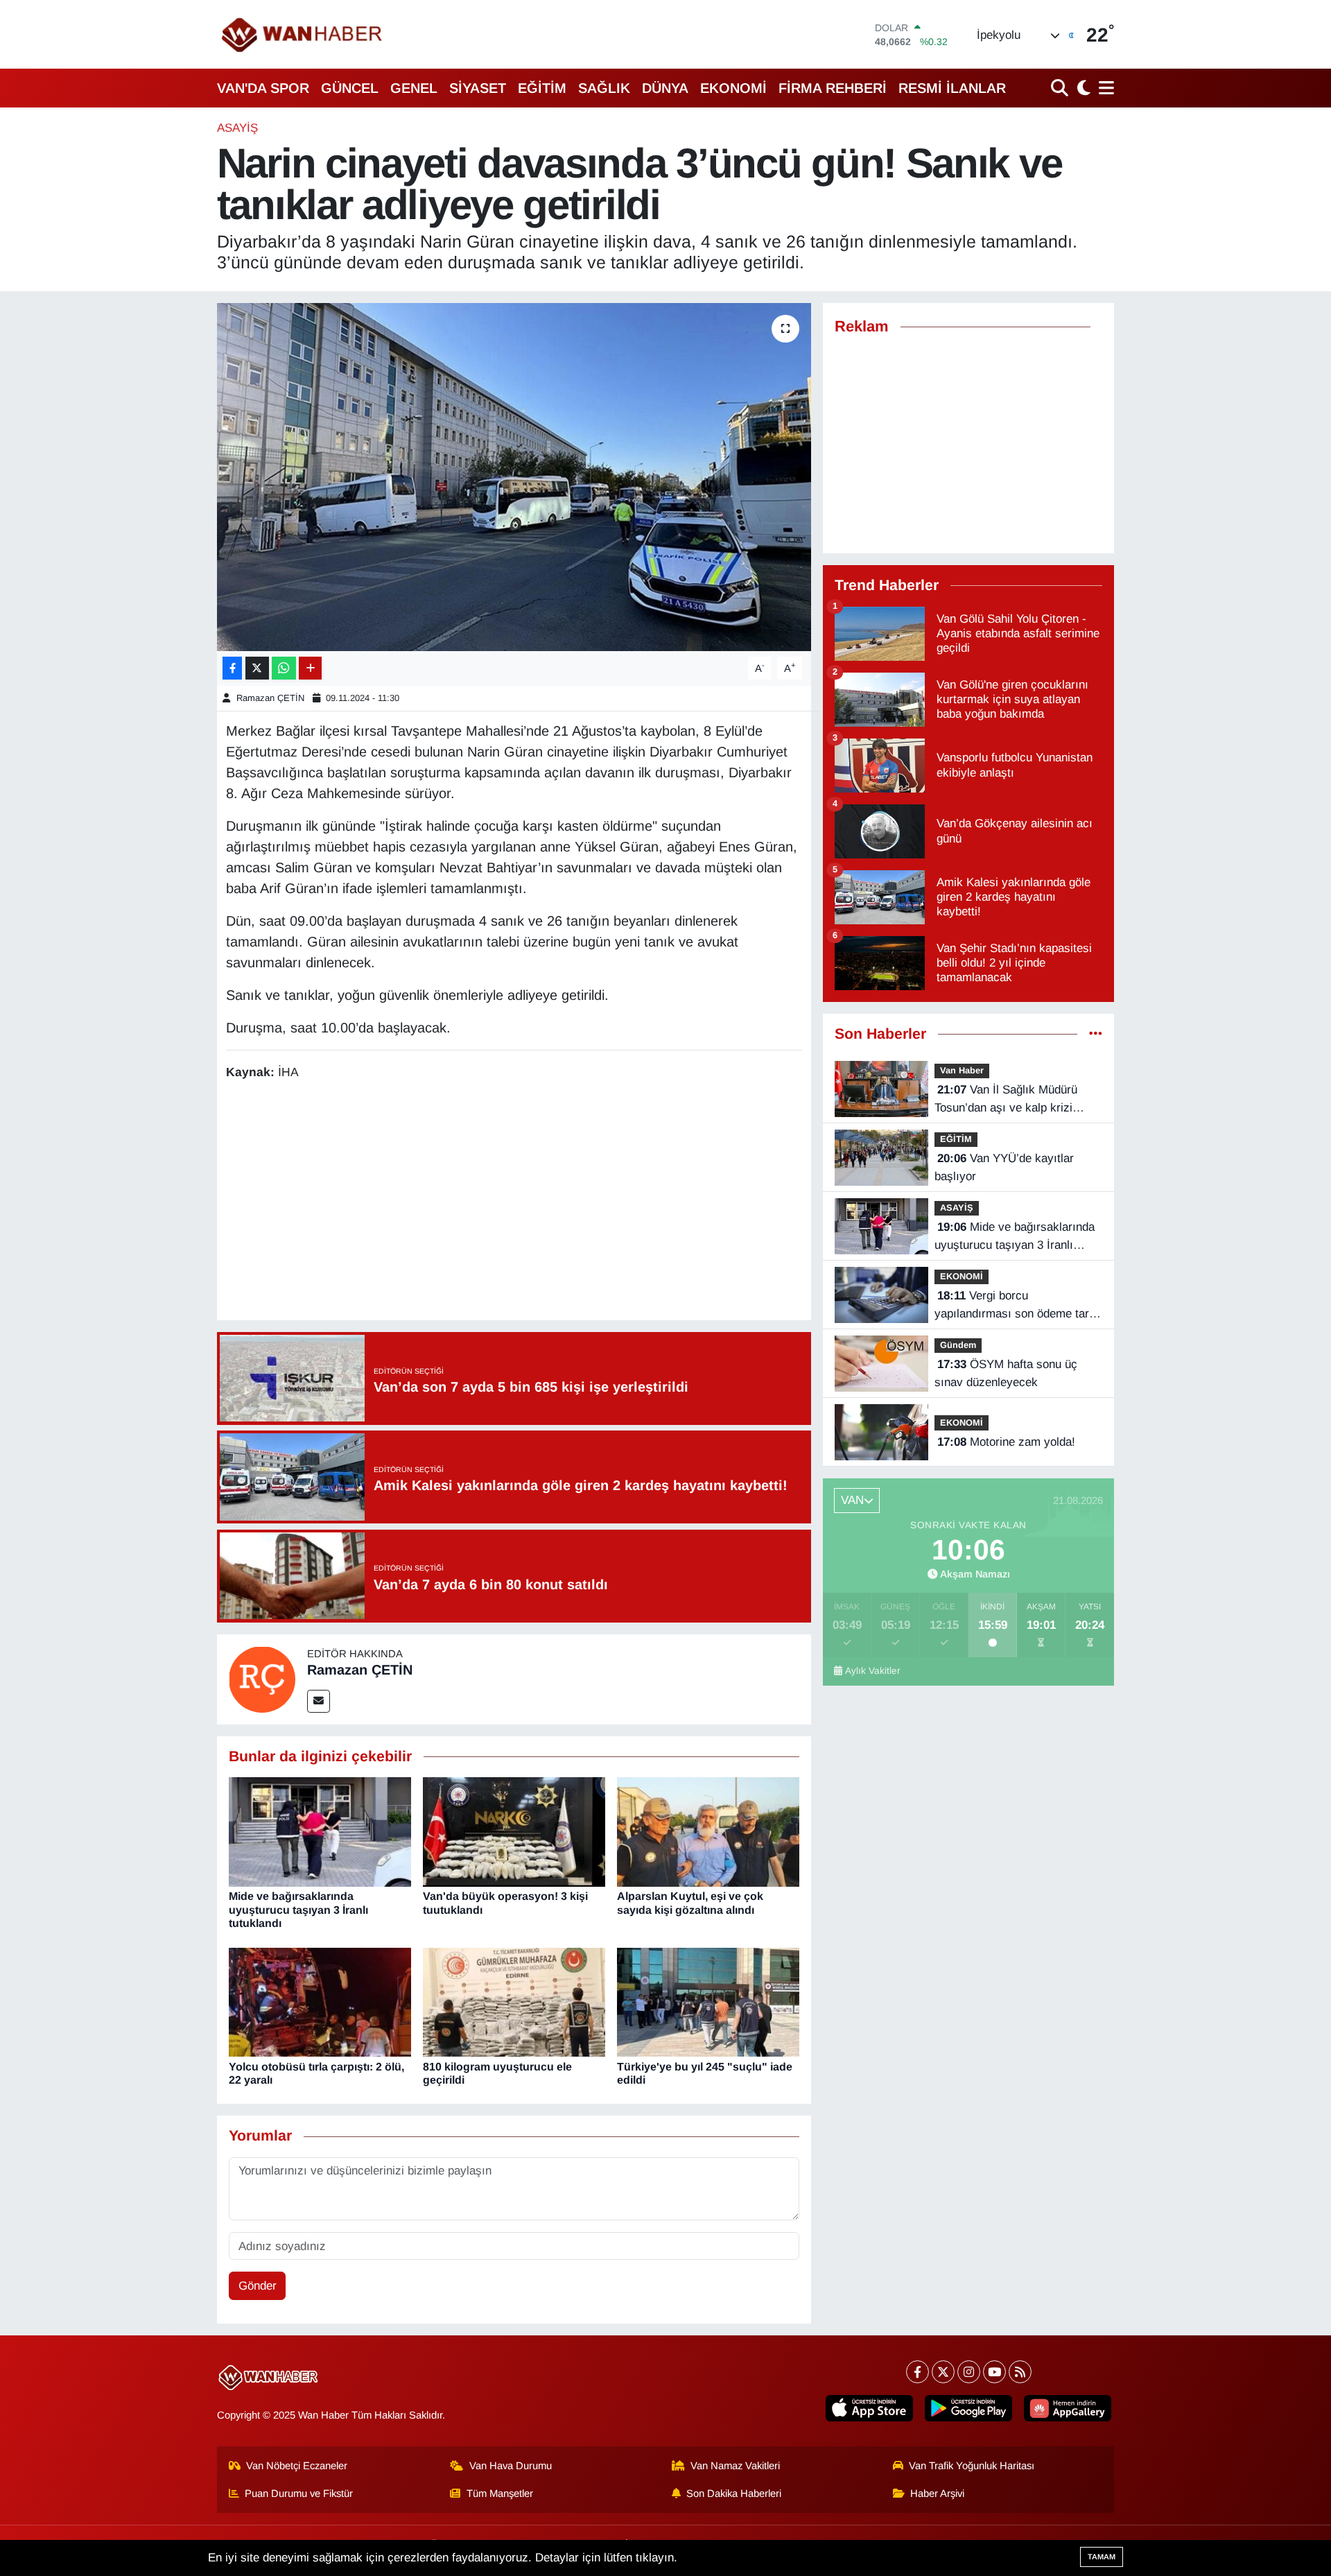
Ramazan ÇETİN (270, 698)
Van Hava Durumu (511, 2466)
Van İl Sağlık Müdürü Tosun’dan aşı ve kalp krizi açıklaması (1006, 1100)
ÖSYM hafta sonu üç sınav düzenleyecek (1006, 1373)
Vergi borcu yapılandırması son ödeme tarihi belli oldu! (1018, 1306)
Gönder (258, 2286)
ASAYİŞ (237, 128)
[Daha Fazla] (310, 668)
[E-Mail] (319, 1701)
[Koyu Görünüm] (1082, 88)
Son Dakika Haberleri (734, 2493)
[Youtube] (994, 2372)
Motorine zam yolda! (1006, 1442)
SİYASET (478, 88)
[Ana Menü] (1104, 88)
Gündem (958, 1345)
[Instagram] (969, 2372)
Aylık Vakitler (873, 1671)
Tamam (1102, 2557)
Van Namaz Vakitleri (735, 2466)
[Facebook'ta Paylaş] (232, 668)
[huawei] (1068, 2408)
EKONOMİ (733, 88)
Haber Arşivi (937, 2493)
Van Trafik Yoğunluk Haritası (972, 2466)
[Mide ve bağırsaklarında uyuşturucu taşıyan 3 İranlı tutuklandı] (320, 1832)
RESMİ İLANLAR (952, 88)
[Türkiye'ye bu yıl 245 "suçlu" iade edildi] (708, 2002)
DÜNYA (665, 88)
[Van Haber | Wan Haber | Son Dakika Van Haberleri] (303, 34)
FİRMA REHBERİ (833, 88)
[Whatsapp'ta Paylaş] (284, 668)
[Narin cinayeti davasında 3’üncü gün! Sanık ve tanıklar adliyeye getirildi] (514, 477)
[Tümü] (1096, 1034)
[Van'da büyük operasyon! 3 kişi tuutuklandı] (514, 1832)
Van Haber (962, 1070)
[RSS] (1020, 2372)
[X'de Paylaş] (257, 668)
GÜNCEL (350, 88)
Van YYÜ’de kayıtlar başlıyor (1004, 1167)
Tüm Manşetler (500, 2493)
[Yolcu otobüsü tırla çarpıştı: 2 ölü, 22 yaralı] (320, 2002)
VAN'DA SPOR (263, 88)
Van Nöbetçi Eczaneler (297, 2466)
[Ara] (1061, 88)
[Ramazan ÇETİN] (262, 1678)
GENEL (414, 88)
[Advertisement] (514, 1202)
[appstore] (869, 2408)
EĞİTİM (542, 88)
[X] (943, 2372)
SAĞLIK (604, 88)
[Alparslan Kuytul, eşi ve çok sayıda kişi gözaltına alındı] (708, 1832)
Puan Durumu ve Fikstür (299, 2493)
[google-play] (968, 2408)
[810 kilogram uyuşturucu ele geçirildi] (514, 2002)
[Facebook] (917, 2372)
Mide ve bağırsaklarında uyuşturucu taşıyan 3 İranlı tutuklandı (298, 1909)
